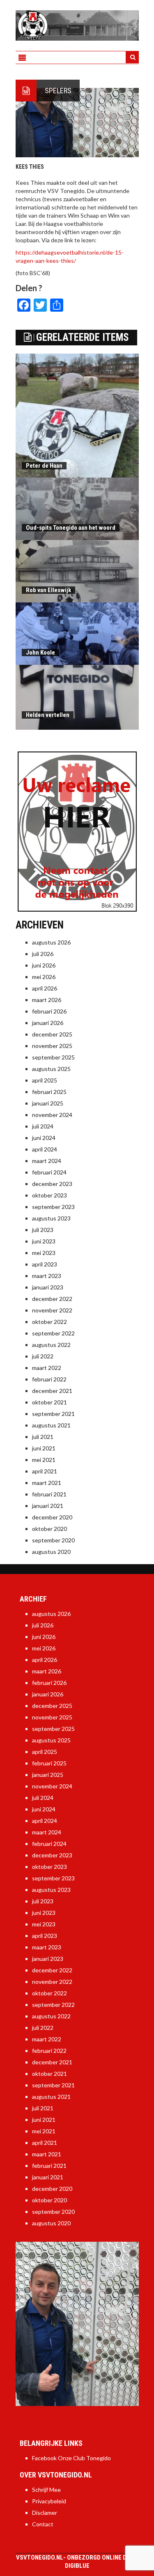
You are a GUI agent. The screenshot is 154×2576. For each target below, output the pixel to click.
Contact (43, 2524)
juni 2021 (44, 1448)
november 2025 (52, 1046)
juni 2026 (44, 965)
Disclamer (45, 2513)
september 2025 (53, 1057)
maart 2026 (47, 1000)
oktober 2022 (49, 1322)
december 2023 (52, 1184)
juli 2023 (43, 1230)
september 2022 (53, 1333)
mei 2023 (44, 1253)
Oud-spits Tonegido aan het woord (71, 528)
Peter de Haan (44, 466)
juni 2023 (44, 1241)
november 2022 (52, 1310)
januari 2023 (48, 1287)
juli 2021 (43, 1437)
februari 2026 (49, 1011)
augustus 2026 (51, 942)
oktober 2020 (49, 1529)
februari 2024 (49, 1172)
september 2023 (53, 1207)
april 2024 (45, 1149)
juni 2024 (44, 1138)
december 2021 (52, 1391)
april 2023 (45, 1264)
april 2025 (45, 1080)
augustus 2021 (51, 1425)
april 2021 (45, 1471)
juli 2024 (43, 1126)
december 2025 (52, 1034)
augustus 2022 (51, 1345)
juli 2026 (43, 954)
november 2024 (52, 1115)
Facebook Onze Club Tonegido (71, 2458)
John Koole (40, 653)
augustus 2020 (51, 1552)
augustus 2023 (51, 1218)
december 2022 (52, 1299)
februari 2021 (49, 1494)
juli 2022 (43, 1356)
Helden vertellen (48, 715)
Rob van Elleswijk (48, 590)
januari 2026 (48, 1023)
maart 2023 (47, 1276)
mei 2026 (44, 977)
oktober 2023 (49, 1195)
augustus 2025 (51, 1069)
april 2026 (45, 988)
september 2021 (53, 1414)
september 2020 (53, 1540)
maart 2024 (47, 1161)
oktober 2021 (49, 1402)
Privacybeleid (49, 2501)
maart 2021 (47, 1483)
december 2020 (52, 1517)
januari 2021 (48, 1506)
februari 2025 (49, 1092)
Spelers (58, 91)
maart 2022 (47, 1368)
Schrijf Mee (46, 2490)
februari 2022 (49, 1379)
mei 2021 (44, 1460)
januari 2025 (48, 1103)
